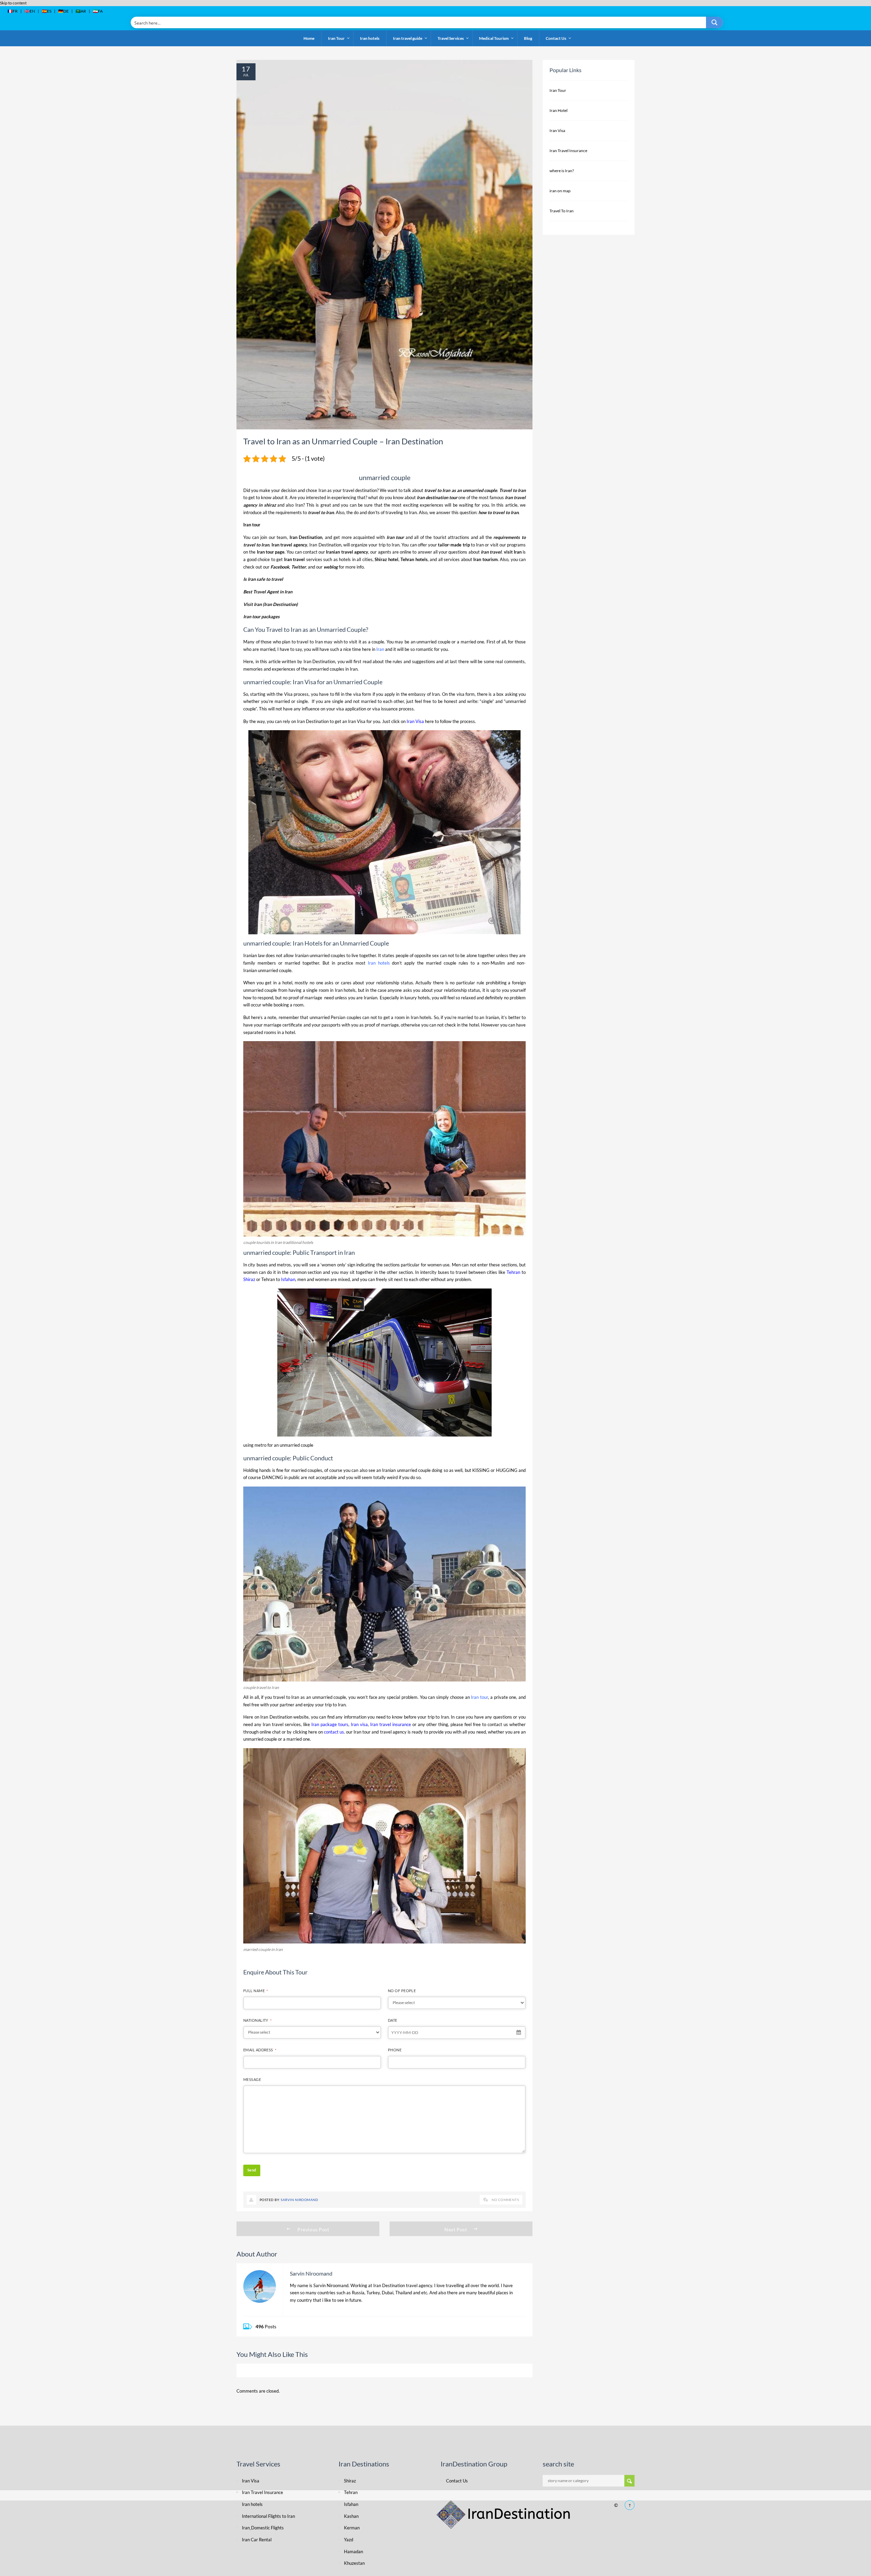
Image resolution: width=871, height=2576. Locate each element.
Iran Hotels (308, 943)
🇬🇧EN (30, 11)
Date (393, 2020)
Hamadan (354, 2552)
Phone (395, 2050)
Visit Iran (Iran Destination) (270, 604)
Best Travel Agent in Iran (268, 592)
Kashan (351, 2516)
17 (246, 69)
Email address (260, 2050)
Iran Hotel (558, 110)
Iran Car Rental (257, 2540)
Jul (246, 75)
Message (252, 2079)
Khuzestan (354, 2563)
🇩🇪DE (63, 11)
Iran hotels (379, 963)
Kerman (352, 2528)
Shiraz (249, 1279)
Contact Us (457, 2481)
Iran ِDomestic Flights (263, 2528)
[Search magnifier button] (714, 22)
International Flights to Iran (268, 2516)
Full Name (256, 1991)
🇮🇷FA (98, 11)
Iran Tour (558, 90)
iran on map (560, 191)
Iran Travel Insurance (568, 151)
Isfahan (288, 1279)
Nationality (257, 2020)
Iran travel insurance (391, 1724)
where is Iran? (562, 171)
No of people (402, 1991)
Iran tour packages (261, 617)
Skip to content (13, 3)
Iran (296, 629)
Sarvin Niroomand (300, 2200)
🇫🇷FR (13, 11)
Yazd (349, 2540)
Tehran (268, 1279)
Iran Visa (304, 682)
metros (284, 1265)
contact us (334, 1732)
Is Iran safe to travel (263, 579)
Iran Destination (319, 661)
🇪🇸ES (47, 11)
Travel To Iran (562, 211)
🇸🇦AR (81, 11)
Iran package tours (330, 1724)
